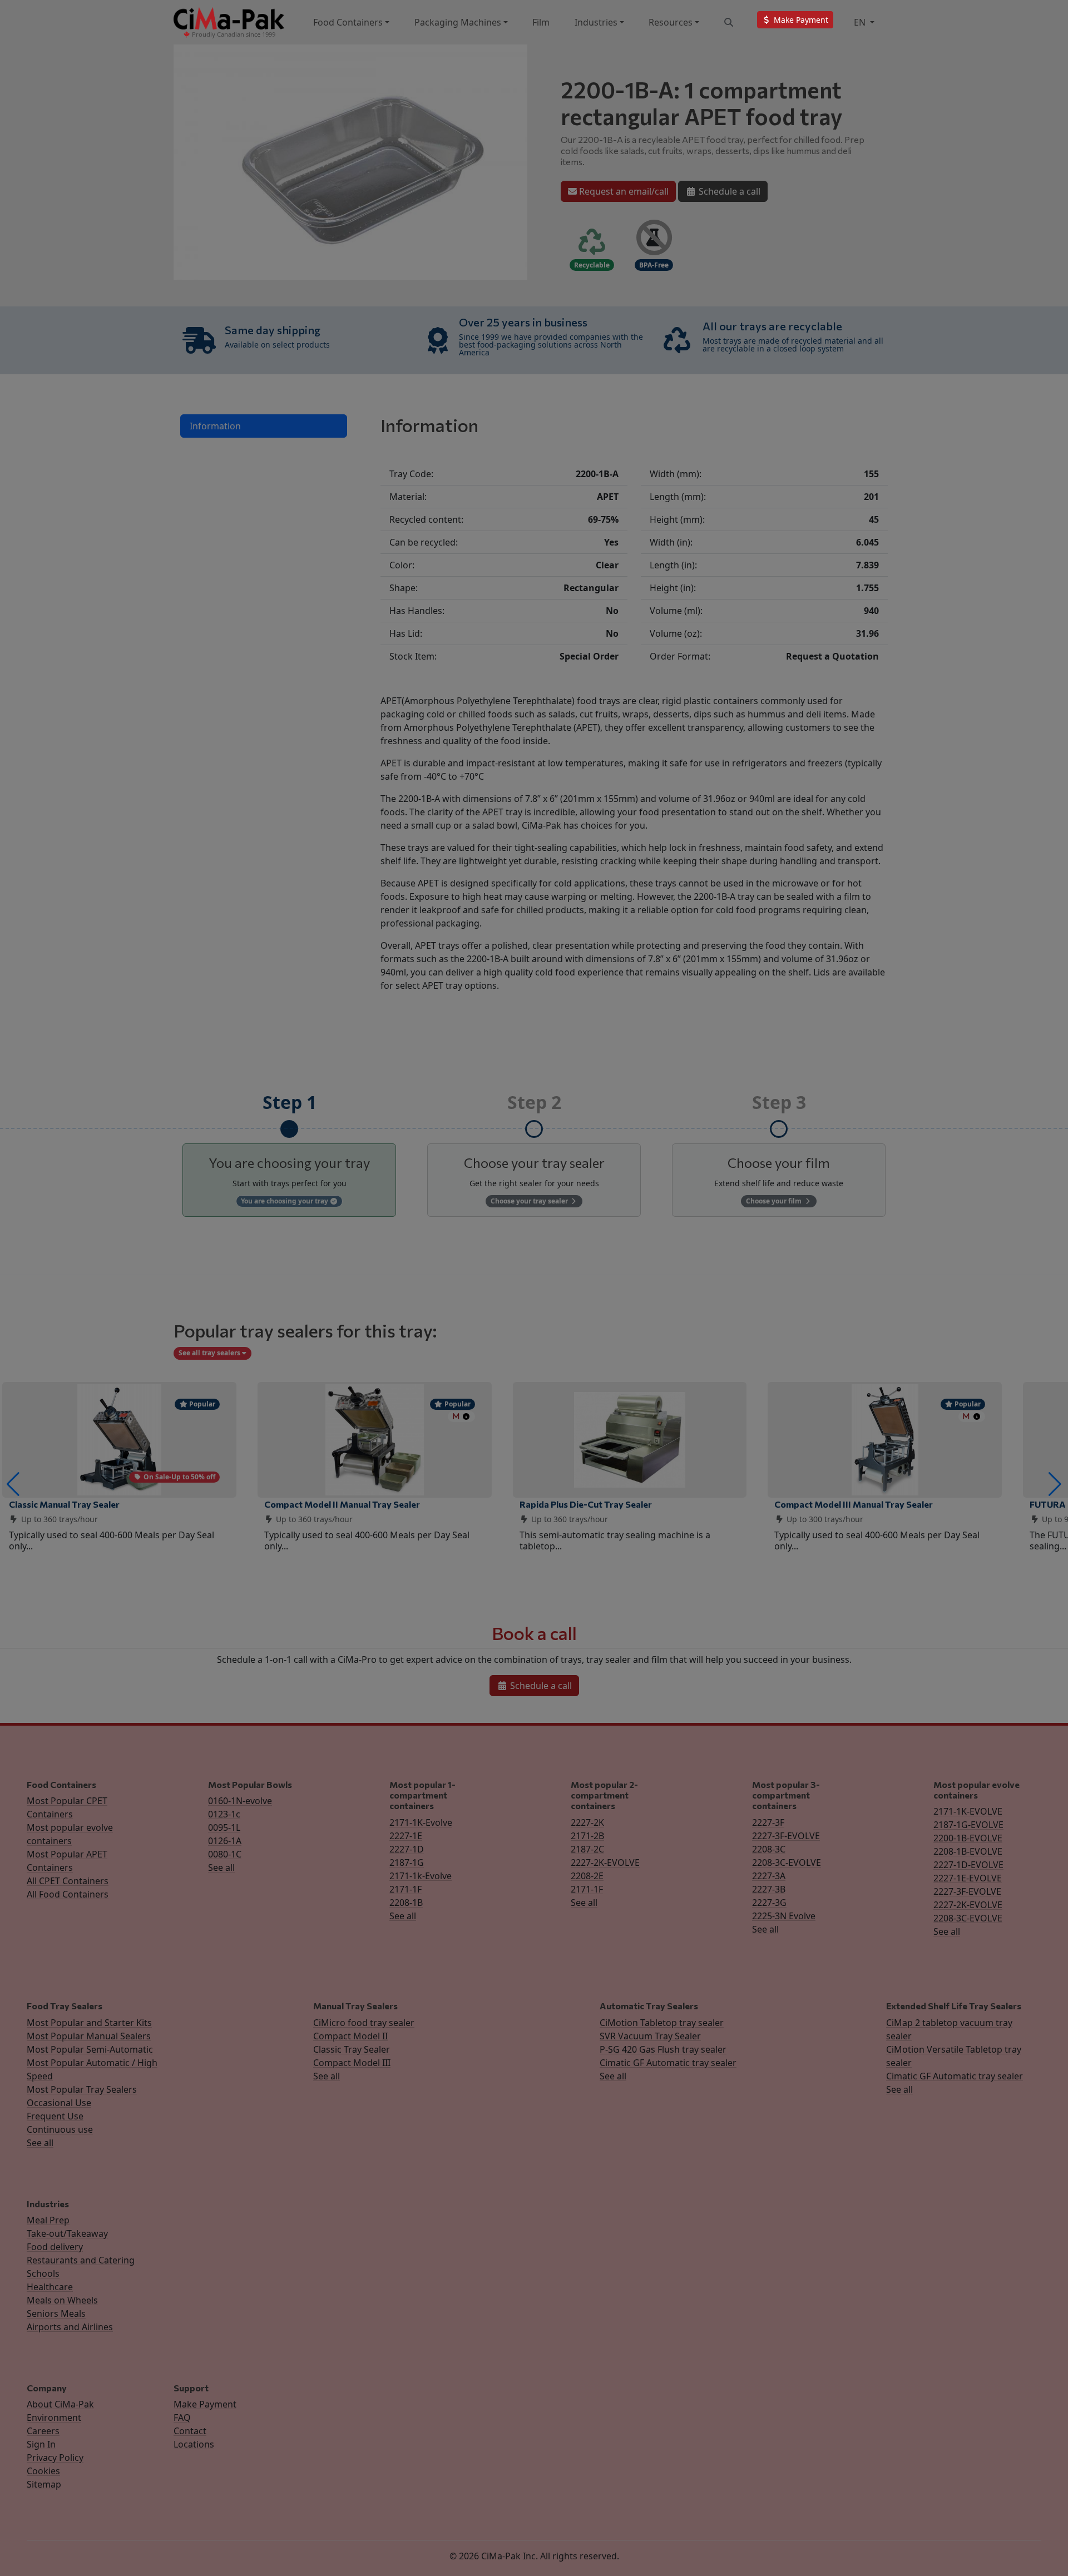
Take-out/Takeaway (67, 2233)
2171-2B (587, 1836)
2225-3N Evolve (784, 1916)
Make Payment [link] (800, 20)
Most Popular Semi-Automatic (90, 2049)
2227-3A (769, 1876)
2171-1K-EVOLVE (968, 1811)
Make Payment (205, 2404)
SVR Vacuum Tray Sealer (650, 2036)
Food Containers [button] (348, 22)
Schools (43, 2273)
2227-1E (406, 1836)
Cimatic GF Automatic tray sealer (668, 2063)
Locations (194, 2444)
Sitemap (44, 2484)
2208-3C (769, 1849)
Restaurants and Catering (81, 2260)
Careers (43, 2431)
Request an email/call (623, 191)
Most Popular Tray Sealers (82, 2089)
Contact (190, 2431)
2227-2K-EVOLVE (605, 1862)
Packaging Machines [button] (458, 22)
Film (541, 22)
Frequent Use (55, 2116)
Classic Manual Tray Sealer (64, 1504)
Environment (54, 2418)
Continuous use (60, 2129)
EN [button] (861, 22)
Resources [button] (671, 22)
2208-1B (406, 1903)
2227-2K (587, 1822)
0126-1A (225, 1841)
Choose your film (775, 1201)
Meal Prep (48, 2220)
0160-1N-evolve (240, 1801)
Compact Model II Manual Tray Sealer (342, 1504)
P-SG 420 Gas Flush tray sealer (663, 2049)
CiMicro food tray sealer (364, 2023)
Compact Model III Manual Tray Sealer (854, 1504)
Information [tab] (215, 426)
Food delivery (55, 2247)
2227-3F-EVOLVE (786, 1836)
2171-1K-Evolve (421, 1822)
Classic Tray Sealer (352, 2049)
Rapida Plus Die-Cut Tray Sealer (586, 1504)
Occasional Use (59, 2103)
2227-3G (769, 1903)
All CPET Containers (68, 1881)
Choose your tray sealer (530, 1201)
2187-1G (407, 1862)
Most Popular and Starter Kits (89, 2023)
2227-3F (768, 1822)
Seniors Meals (56, 2314)
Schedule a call (728, 191)
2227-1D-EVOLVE (968, 1865)
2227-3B (769, 1889)
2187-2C (587, 1849)
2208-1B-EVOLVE (968, 1851)
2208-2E (587, 1876)
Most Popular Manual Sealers (89, 2036)
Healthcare (50, 2287)
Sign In (41, 2444)
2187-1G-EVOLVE (968, 1825)
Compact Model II (350, 2036)
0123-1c (224, 1814)
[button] (13, 1484)
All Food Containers (68, 1894)
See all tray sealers (210, 1353)
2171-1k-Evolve (421, 1876)
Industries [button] (596, 22)
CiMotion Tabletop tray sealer (662, 2023)
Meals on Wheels (62, 2300)
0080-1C (225, 1854)
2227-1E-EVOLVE (968, 1878)
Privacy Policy (55, 2458)
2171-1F (406, 1889)
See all (221, 1867)
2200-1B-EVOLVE (968, 1838)
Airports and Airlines (70, 2327)
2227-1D (407, 1849)
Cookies (43, 2471)
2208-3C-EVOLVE (787, 1862)
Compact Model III (352, 2063)
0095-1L (224, 1827)
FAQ (182, 2418)
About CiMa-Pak (60, 2404)
